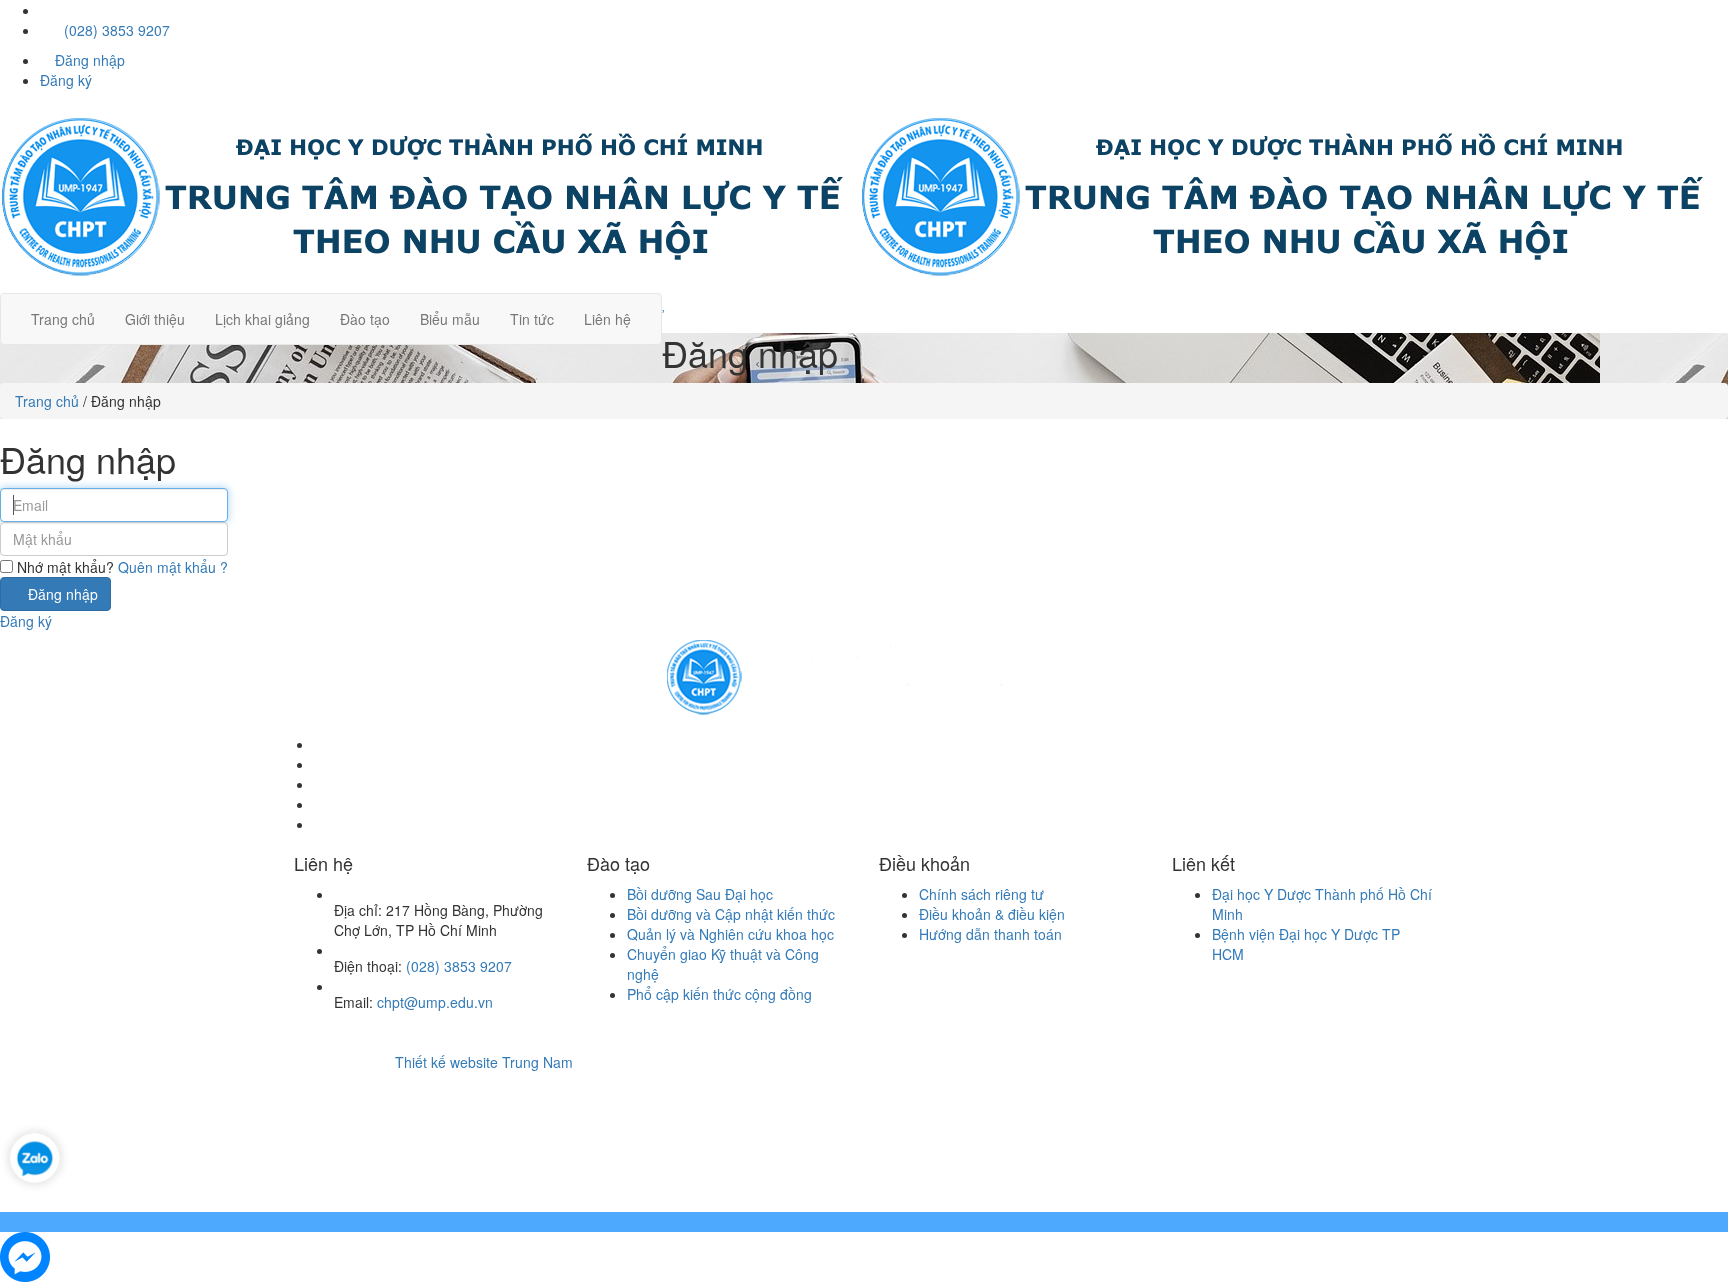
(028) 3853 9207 (115, 30)
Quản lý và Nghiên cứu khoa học (730, 934)
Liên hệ (607, 319)
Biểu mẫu (450, 319)
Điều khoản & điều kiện (992, 914)
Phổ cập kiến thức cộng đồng (719, 994)
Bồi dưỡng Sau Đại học (700, 894)
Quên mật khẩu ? (173, 567)
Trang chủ (63, 319)
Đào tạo (365, 319)
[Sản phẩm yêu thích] (864, 303)
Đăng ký (66, 80)
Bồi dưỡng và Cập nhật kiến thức (731, 914)
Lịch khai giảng (262, 319)
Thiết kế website (446, 1062)
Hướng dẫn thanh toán (990, 934)
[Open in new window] (35, 1155)
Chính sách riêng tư (981, 894)
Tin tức (532, 319)
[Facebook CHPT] (47, 10)
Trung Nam (537, 1062)
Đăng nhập (88, 60)
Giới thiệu (155, 319)
